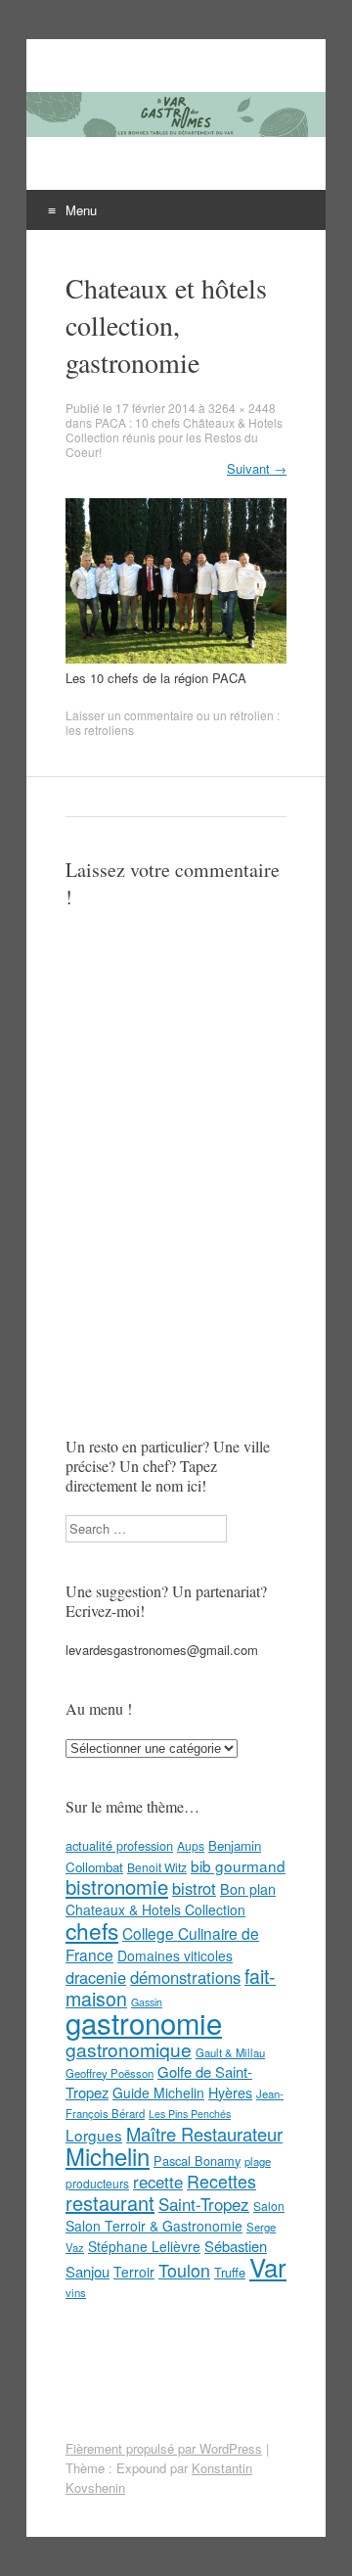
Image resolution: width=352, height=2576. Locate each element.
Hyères (230, 2093)
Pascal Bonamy (197, 2161)
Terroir (134, 2272)
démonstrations (185, 1977)
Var (268, 2266)
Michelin (108, 2156)
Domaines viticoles (175, 1955)
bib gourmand (238, 1865)
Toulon (184, 2270)
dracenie (96, 1977)
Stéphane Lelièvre (144, 2246)
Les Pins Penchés (190, 2114)
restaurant (110, 2203)
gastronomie (144, 2022)
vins (76, 2292)
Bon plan (248, 1889)
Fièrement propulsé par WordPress (164, 2448)
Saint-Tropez (204, 2204)
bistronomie (117, 1886)
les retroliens (100, 730)
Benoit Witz (157, 1867)
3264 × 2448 (242, 408)
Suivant (257, 468)
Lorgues (94, 2135)
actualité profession (119, 1845)
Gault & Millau (230, 2052)
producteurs (97, 2183)
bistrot (194, 1888)
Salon (269, 2206)
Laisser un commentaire (130, 715)
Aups (191, 1845)
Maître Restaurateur (204, 2134)
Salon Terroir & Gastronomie (154, 2226)
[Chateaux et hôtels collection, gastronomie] (176, 658)
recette (158, 2182)
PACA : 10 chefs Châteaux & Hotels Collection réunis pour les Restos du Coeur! (174, 437)
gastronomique (129, 2049)
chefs (92, 1930)
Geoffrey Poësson (110, 2073)
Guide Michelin (158, 2093)
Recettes (221, 2181)
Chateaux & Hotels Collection (155, 1909)
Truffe (230, 2272)
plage (258, 2161)
